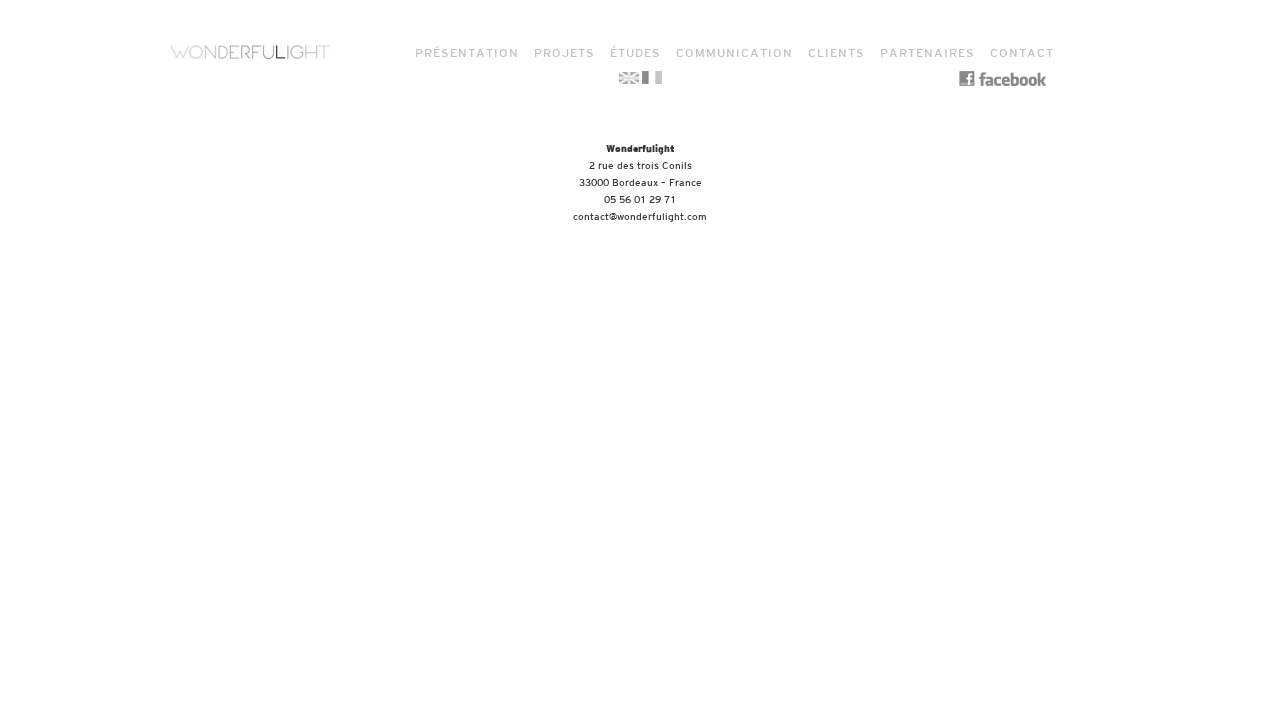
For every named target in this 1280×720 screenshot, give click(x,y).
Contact (1022, 53)
